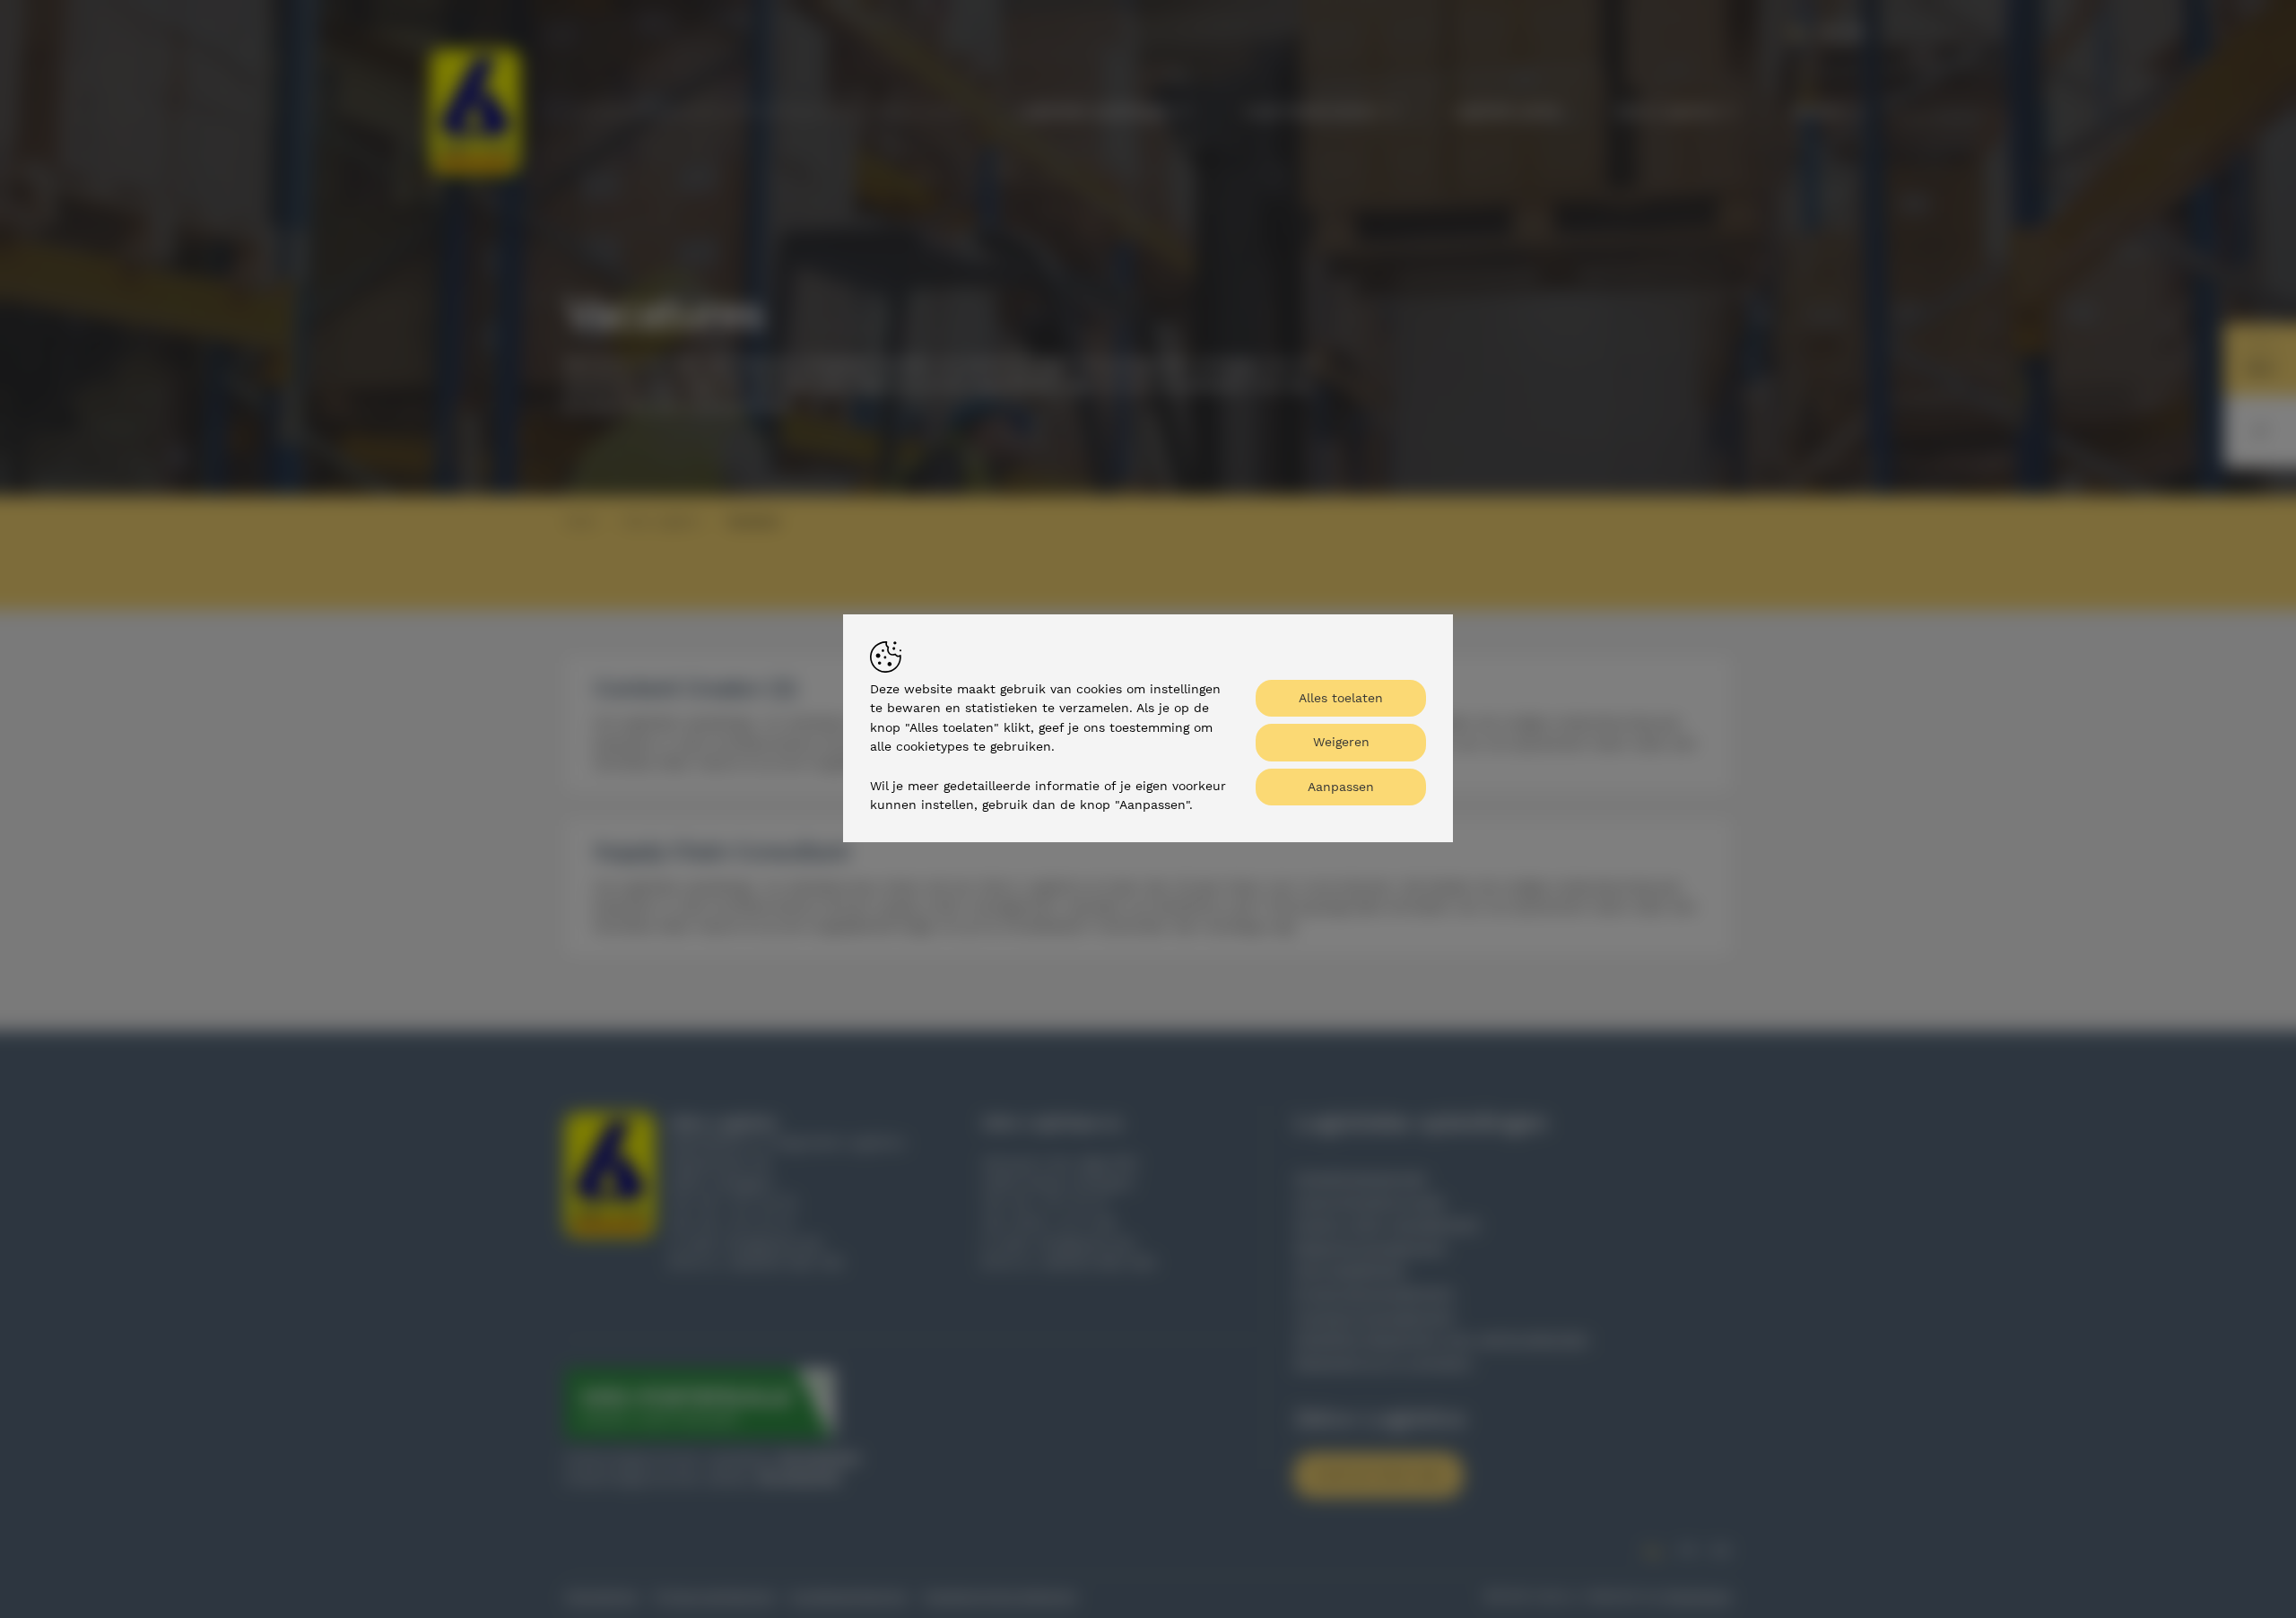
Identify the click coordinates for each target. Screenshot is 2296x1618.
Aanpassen (1341, 787)
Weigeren (1341, 742)
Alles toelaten (1341, 698)
